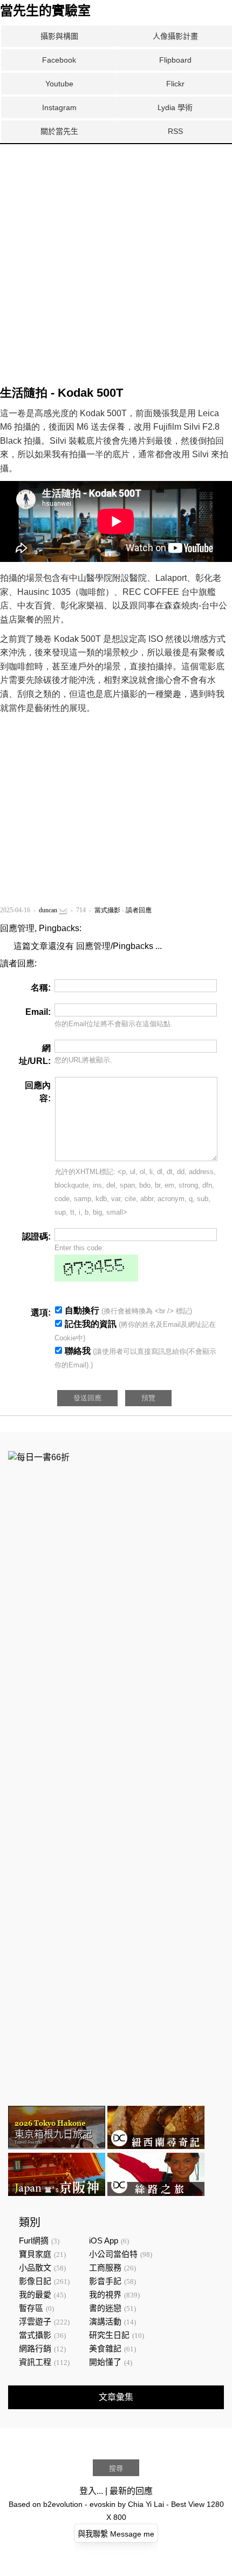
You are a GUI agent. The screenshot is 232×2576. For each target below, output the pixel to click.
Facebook (59, 60)
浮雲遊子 (35, 2321)
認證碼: (36, 1236)
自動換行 (82, 1310)
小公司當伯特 (113, 2254)
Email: (38, 1012)
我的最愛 (35, 2294)
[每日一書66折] (39, 1457)
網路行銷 (35, 2348)
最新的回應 (131, 2491)
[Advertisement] (116, 185)
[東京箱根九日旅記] (57, 2146)
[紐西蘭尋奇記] (156, 2146)
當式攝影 (107, 910)
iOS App (104, 2241)
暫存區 (31, 2308)
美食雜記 (105, 2348)
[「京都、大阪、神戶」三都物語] (57, 2193)
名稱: (41, 988)
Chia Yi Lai (146, 2504)
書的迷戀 (105, 2308)
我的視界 (105, 2294)
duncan (48, 910)
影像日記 (35, 2281)
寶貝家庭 (35, 2254)
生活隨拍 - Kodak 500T (62, 393)
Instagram (59, 107)
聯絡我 (78, 1351)
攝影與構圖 (59, 36)
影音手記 (105, 2281)
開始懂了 (105, 2362)
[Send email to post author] (63, 910)
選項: (41, 1313)
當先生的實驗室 (45, 11)
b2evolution (63, 2504)
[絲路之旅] (156, 2193)
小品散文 (35, 2267)
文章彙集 (116, 2397)
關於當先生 (59, 131)
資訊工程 (35, 2362)
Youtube (59, 84)
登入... (91, 2491)
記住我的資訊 (91, 1324)
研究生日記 (109, 2335)
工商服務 (105, 2267)
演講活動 (105, 2321)
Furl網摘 (34, 2241)
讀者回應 (139, 910)
